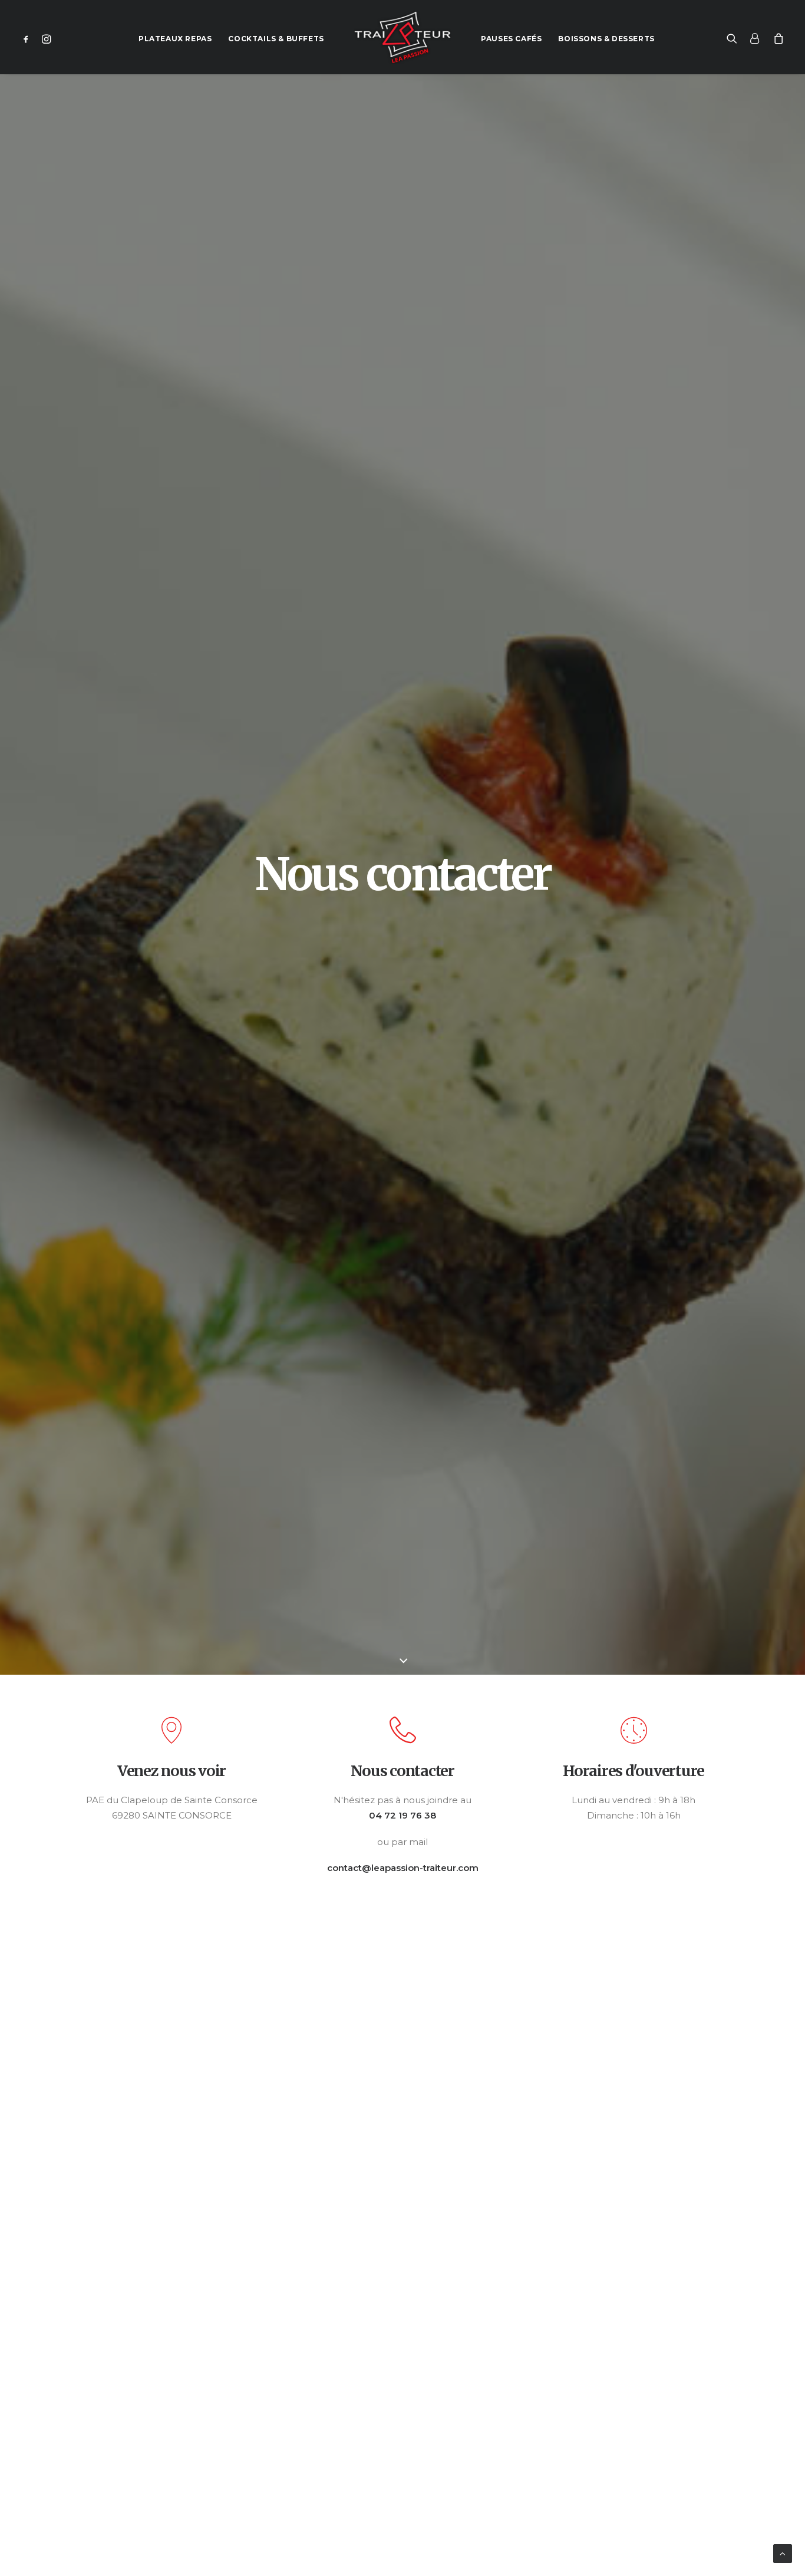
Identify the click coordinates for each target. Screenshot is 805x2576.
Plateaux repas (175, 39)
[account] (755, 37)
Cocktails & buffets (276, 39)
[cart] (776, 37)
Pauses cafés (511, 39)
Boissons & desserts (606, 39)
